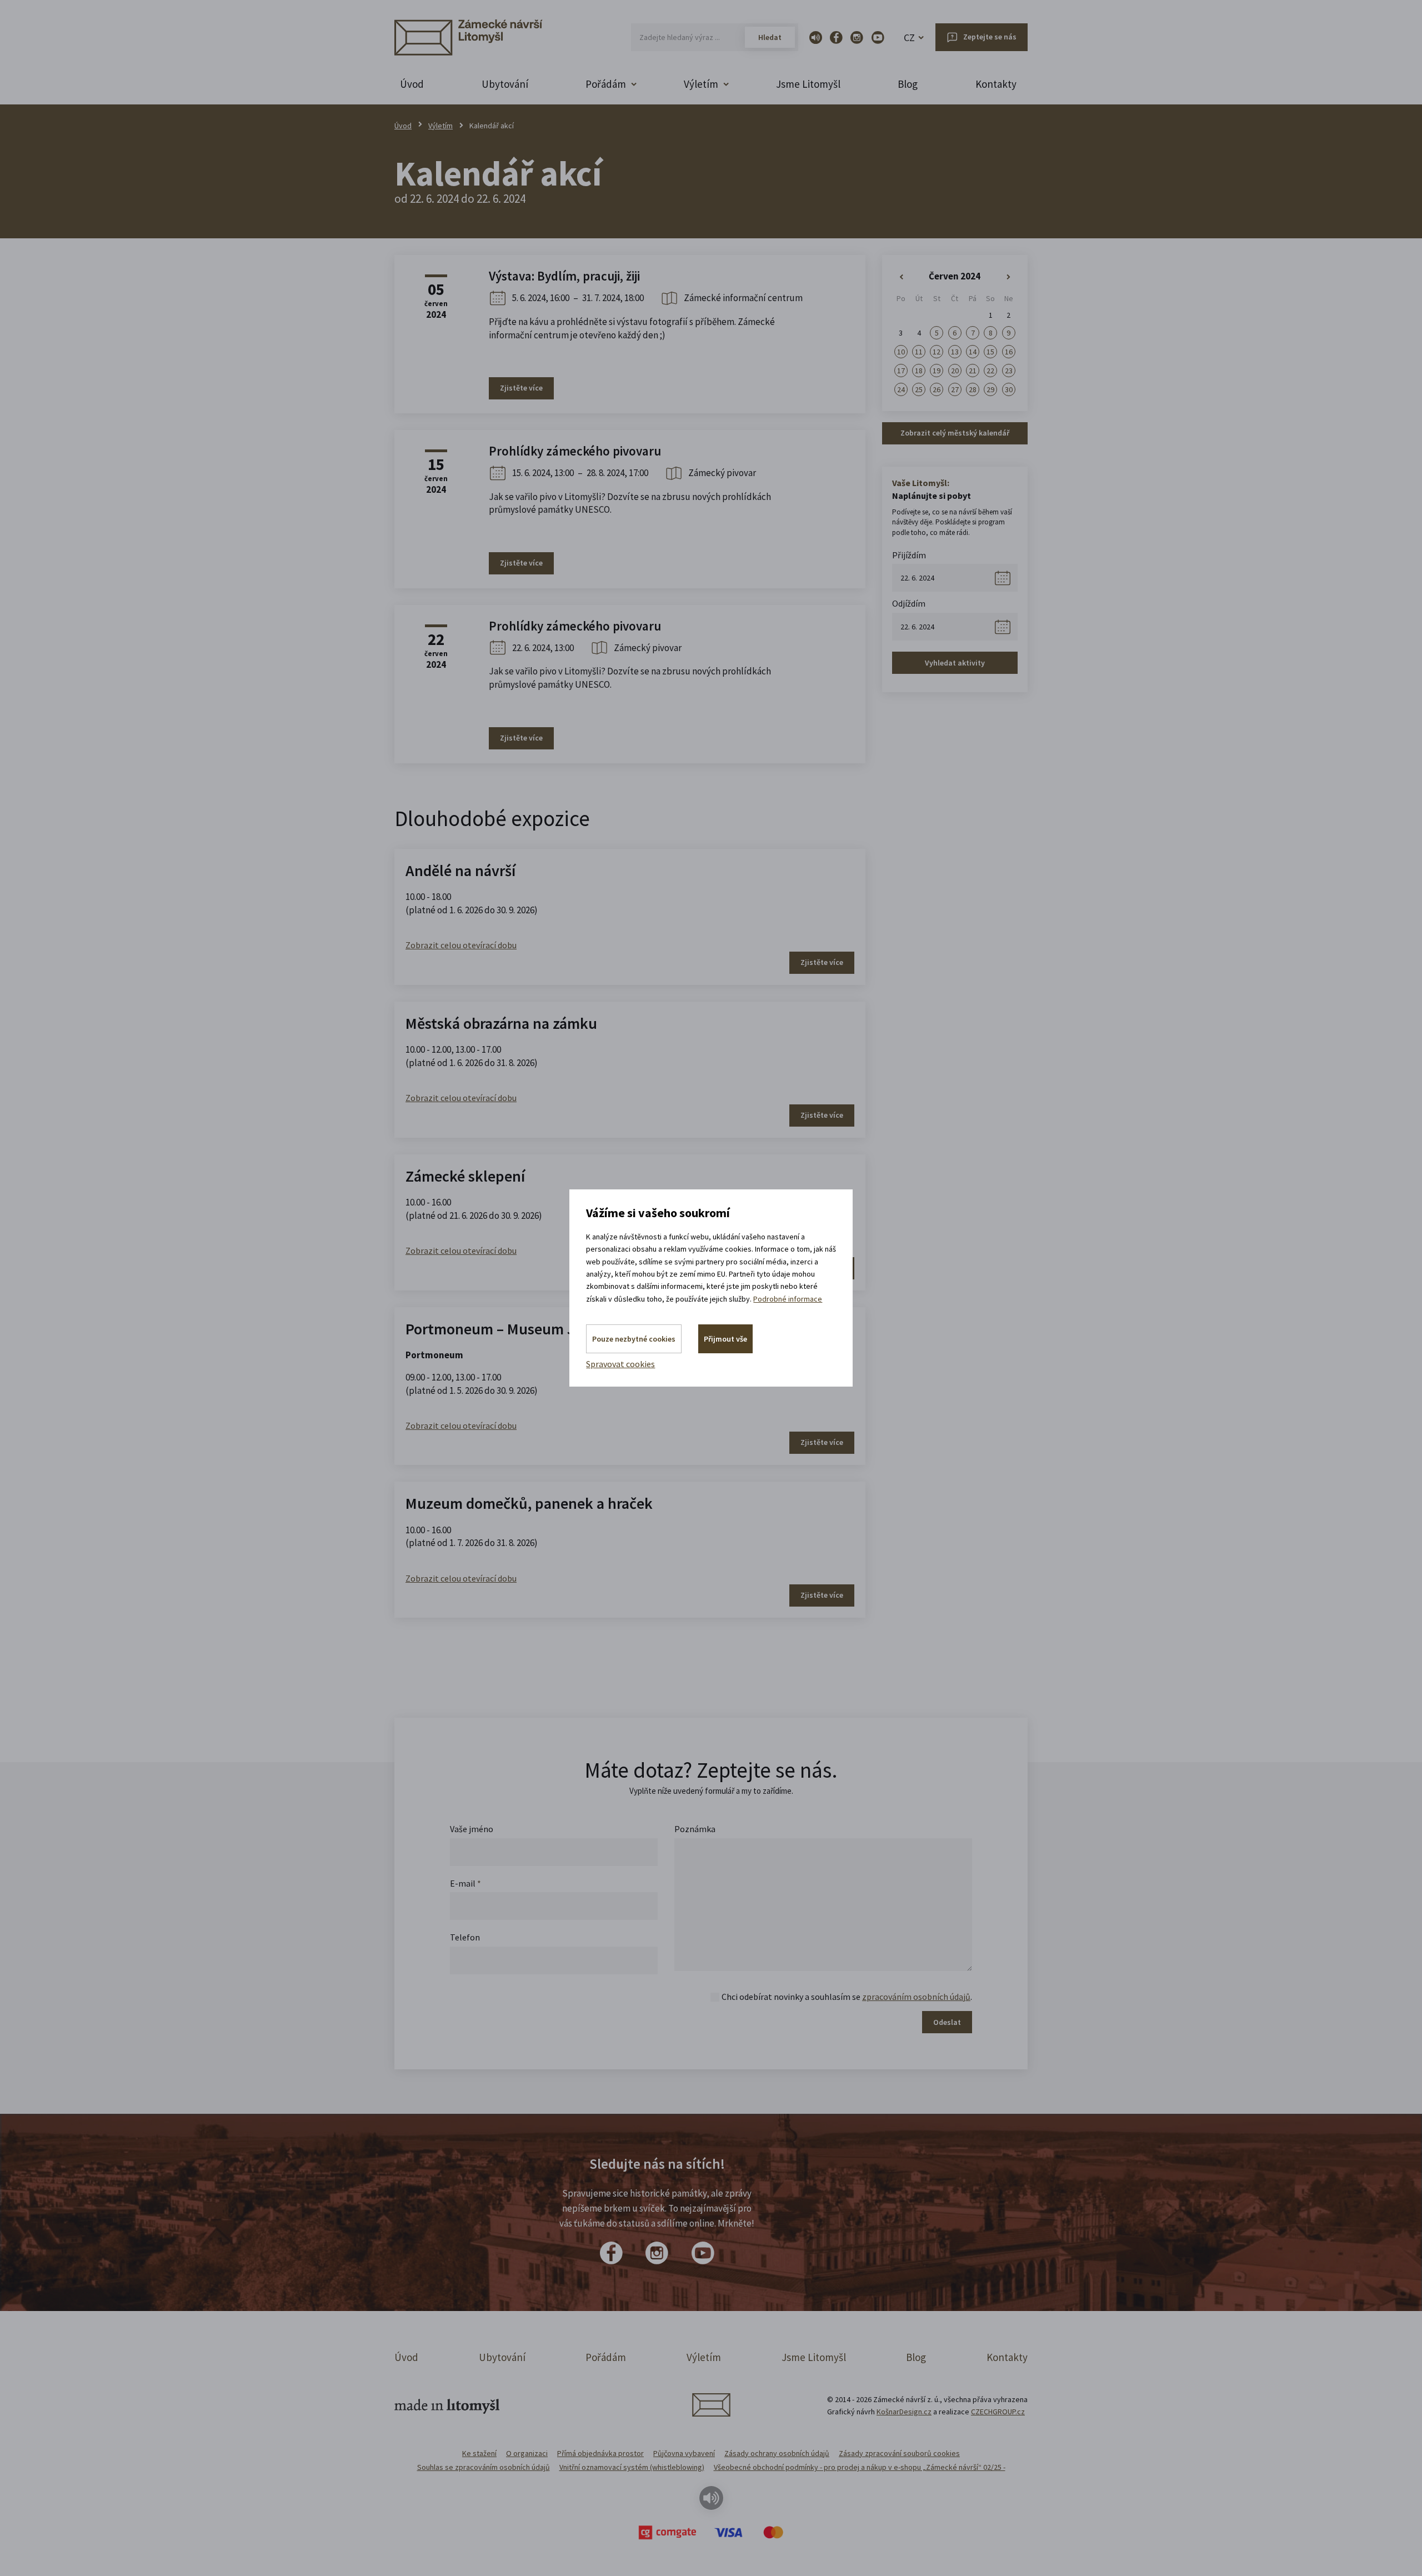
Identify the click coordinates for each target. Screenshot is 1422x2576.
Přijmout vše (725, 1339)
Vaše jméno (472, 1829)
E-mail (465, 1883)
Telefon (465, 1937)
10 (901, 352)
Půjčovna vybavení (684, 2453)
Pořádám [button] (606, 84)
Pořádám (606, 2357)
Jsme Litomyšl (808, 84)
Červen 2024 (955, 276)
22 (990, 371)
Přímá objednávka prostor (600, 2453)
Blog (908, 84)
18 (919, 371)
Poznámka (695, 1829)
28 (973, 389)
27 (955, 389)
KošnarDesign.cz (904, 2412)
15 (990, 352)
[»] (1009, 277)
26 (937, 389)
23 (1009, 371)
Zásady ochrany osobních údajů (777, 2453)
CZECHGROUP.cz (998, 2412)
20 (955, 371)
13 (955, 352)
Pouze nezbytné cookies (634, 1339)
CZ (909, 37)
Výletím (440, 126)
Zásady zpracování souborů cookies (899, 2453)
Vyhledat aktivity (955, 663)
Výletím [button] (701, 84)
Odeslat (947, 2022)
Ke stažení (479, 2453)
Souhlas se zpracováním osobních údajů (484, 2467)
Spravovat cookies (620, 1364)
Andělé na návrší (460, 871)
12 (937, 352)
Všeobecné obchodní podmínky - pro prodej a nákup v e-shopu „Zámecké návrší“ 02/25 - (860, 2467)
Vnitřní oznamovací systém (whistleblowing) (632, 2467)
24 (901, 389)
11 (919, 352)
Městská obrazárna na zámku (501, 1023)
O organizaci (527, 2453)
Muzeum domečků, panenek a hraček (529, 1503)
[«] (901, 277)
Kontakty (996, 84)
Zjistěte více (521, 388)
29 (990, 389)
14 (973, 352)
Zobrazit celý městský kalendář (955, 433)
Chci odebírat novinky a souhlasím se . (847, 1997)
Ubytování (505, 84)
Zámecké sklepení (465, 1176)
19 (937, 371)
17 (901, 371)
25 (919, 389)
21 (973, 371)
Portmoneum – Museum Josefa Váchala (535, 1329)
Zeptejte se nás (990, 37)
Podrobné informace (788, 1299)
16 (1009, 352)
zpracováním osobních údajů (916, 1997)
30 (1009, 389)
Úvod (412, 84)
